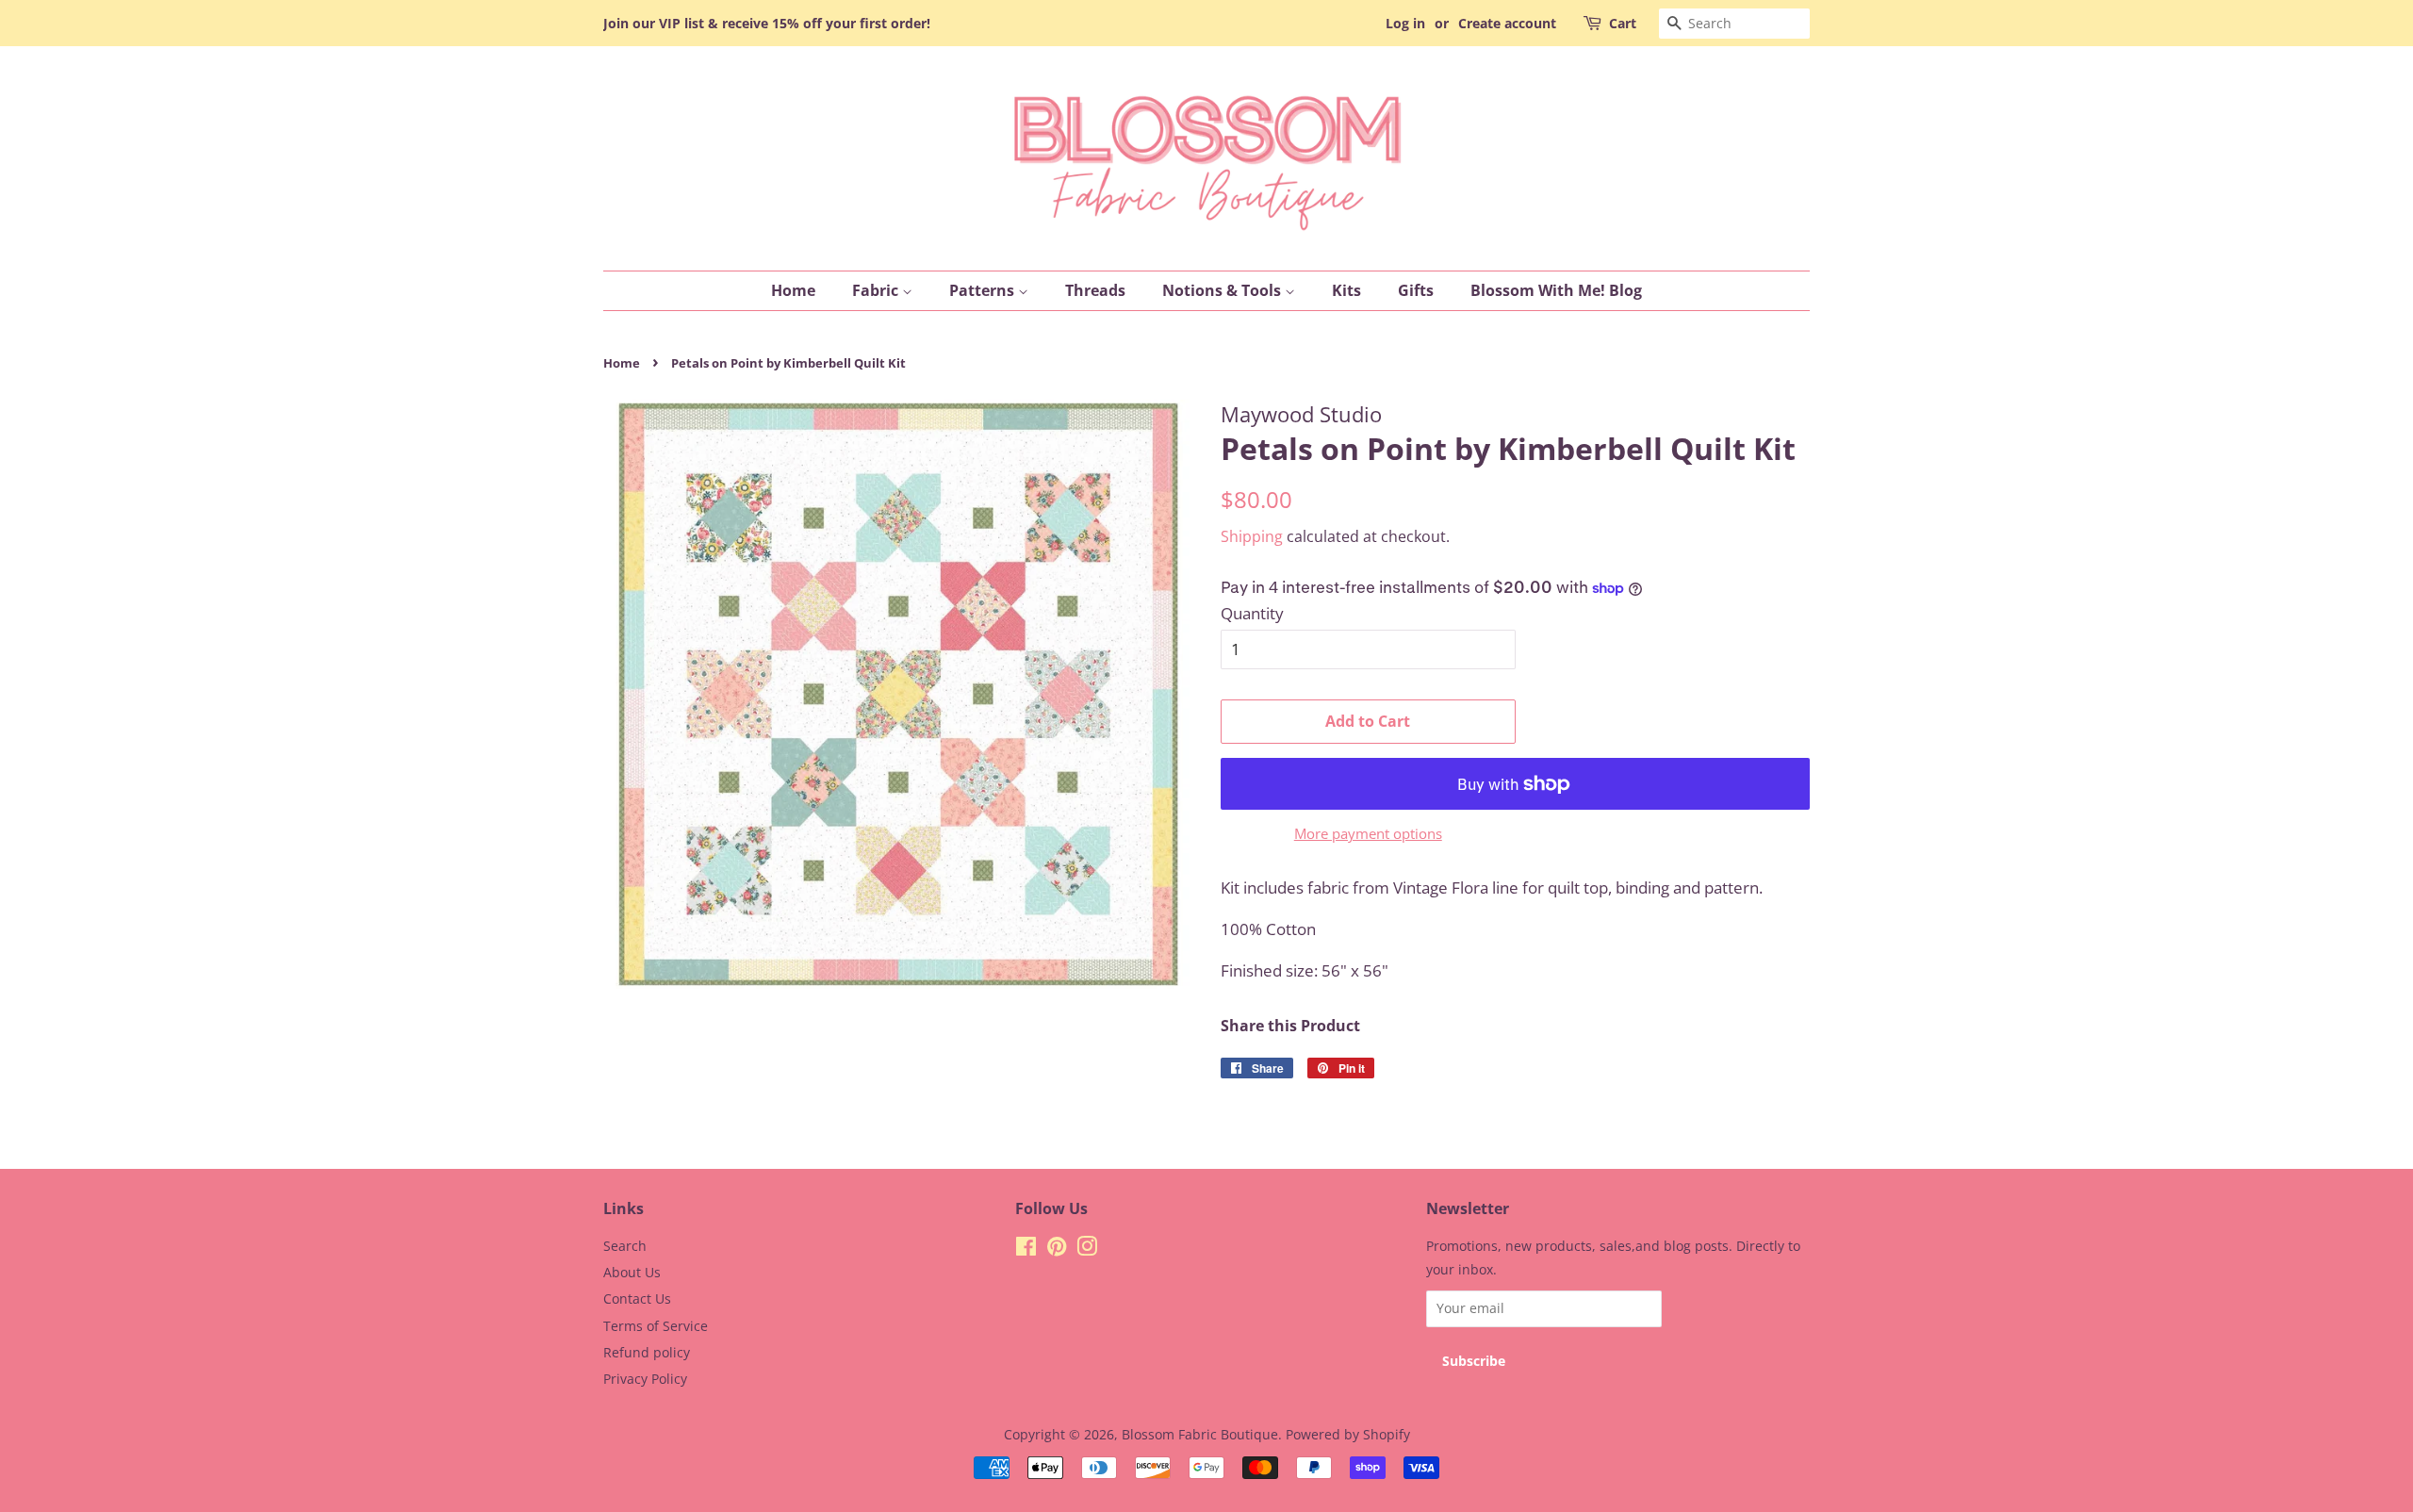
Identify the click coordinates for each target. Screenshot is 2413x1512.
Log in (1405, 23)
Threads (1095, 290)
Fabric (877, 290)
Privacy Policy (645, 1379)
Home (793, 290)
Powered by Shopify (1348, 1434)
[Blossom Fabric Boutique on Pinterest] (1057, 1249)
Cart (1623, 23)
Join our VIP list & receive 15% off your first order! (767, 23)
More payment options (1368, 833)
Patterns (984, 290)
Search (625, 1246)
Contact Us (637, 1298)
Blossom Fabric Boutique (1200, 1434)
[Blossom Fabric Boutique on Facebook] (1026, 1249)
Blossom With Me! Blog (1556, 290)
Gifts (1416, 290)
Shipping (1252, 536)
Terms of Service (656, 1326)
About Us (632, 1272)
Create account (1507, 23)
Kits (1346, 290)
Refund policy (647, 1352)
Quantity (1252, 613)
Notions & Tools (1223, 290)
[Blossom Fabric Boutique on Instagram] (1087, 1249)
